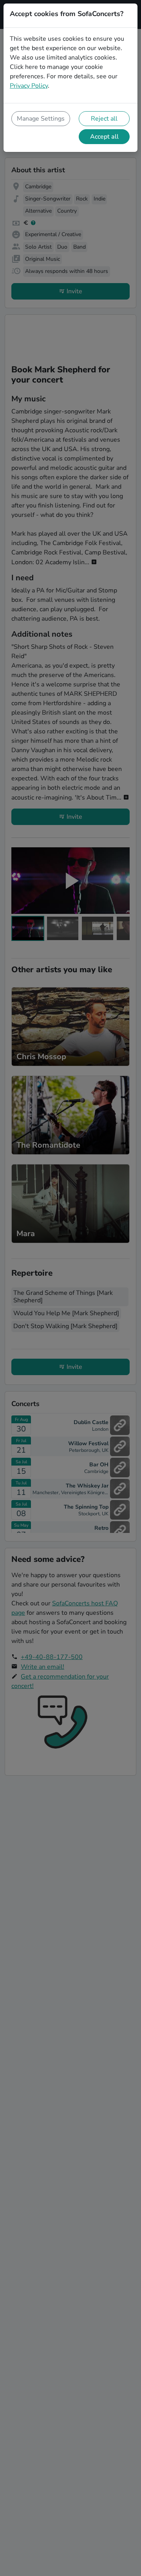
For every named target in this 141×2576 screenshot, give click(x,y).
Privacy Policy (29, 86)
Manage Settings (41, 119)
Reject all (104, 119)
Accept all (104, 137)
